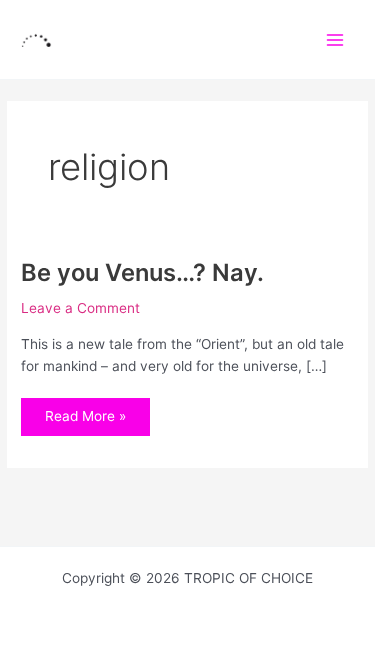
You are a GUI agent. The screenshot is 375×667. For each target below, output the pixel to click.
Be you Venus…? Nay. (142, 272)
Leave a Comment (80, 308)
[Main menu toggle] (335, 39)
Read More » (85, 411)
